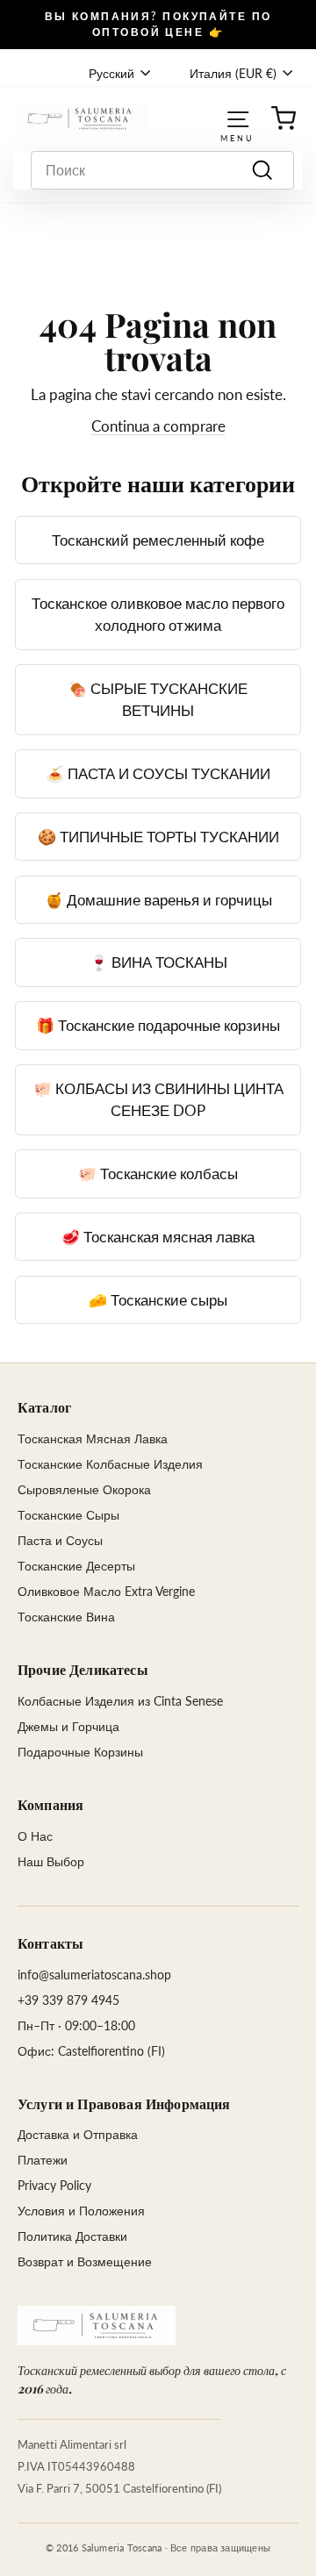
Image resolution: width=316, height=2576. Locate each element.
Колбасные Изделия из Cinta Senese (120, 1701)
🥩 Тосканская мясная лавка (158, 1237)
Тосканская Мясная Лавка (93, 1438)
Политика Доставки (72, 2236)
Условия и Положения (81, 2211)
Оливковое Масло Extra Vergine (106, 1591)
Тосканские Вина (66, 1617)
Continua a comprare (158, 426)
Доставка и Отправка (78, 2134)
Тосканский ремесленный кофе (158, 540)
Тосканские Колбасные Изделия (110, 1464)
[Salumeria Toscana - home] (97, 2326)
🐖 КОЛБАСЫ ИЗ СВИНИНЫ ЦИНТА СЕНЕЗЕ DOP (158, 1100)
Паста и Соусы (60, 1540)
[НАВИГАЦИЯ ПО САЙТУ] (238, 118)
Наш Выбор (51, 1861)
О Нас (35, 1836)
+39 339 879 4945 (68, 2000)
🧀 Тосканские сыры (158, 1300)
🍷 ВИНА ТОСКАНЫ (158, 962)
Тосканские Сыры (68, 1515)
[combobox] (162, 170)
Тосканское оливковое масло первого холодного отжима (158, 615)
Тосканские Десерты (76, 1566)
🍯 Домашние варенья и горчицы (158, 900)
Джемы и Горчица (68, 1726)
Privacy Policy (54, 2185)
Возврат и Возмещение (85, 2261)
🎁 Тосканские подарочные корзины (158, 1025)
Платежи (43, 2160)
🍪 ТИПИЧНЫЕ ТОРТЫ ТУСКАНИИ (158, 837)
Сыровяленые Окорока (84, 1489)
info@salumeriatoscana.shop (94, 1975)
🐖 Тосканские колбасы (158, 1174)
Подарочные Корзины (80, 1752)
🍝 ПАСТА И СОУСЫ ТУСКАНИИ (158, 773)
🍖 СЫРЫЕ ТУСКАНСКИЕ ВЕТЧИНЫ (158, 700)
